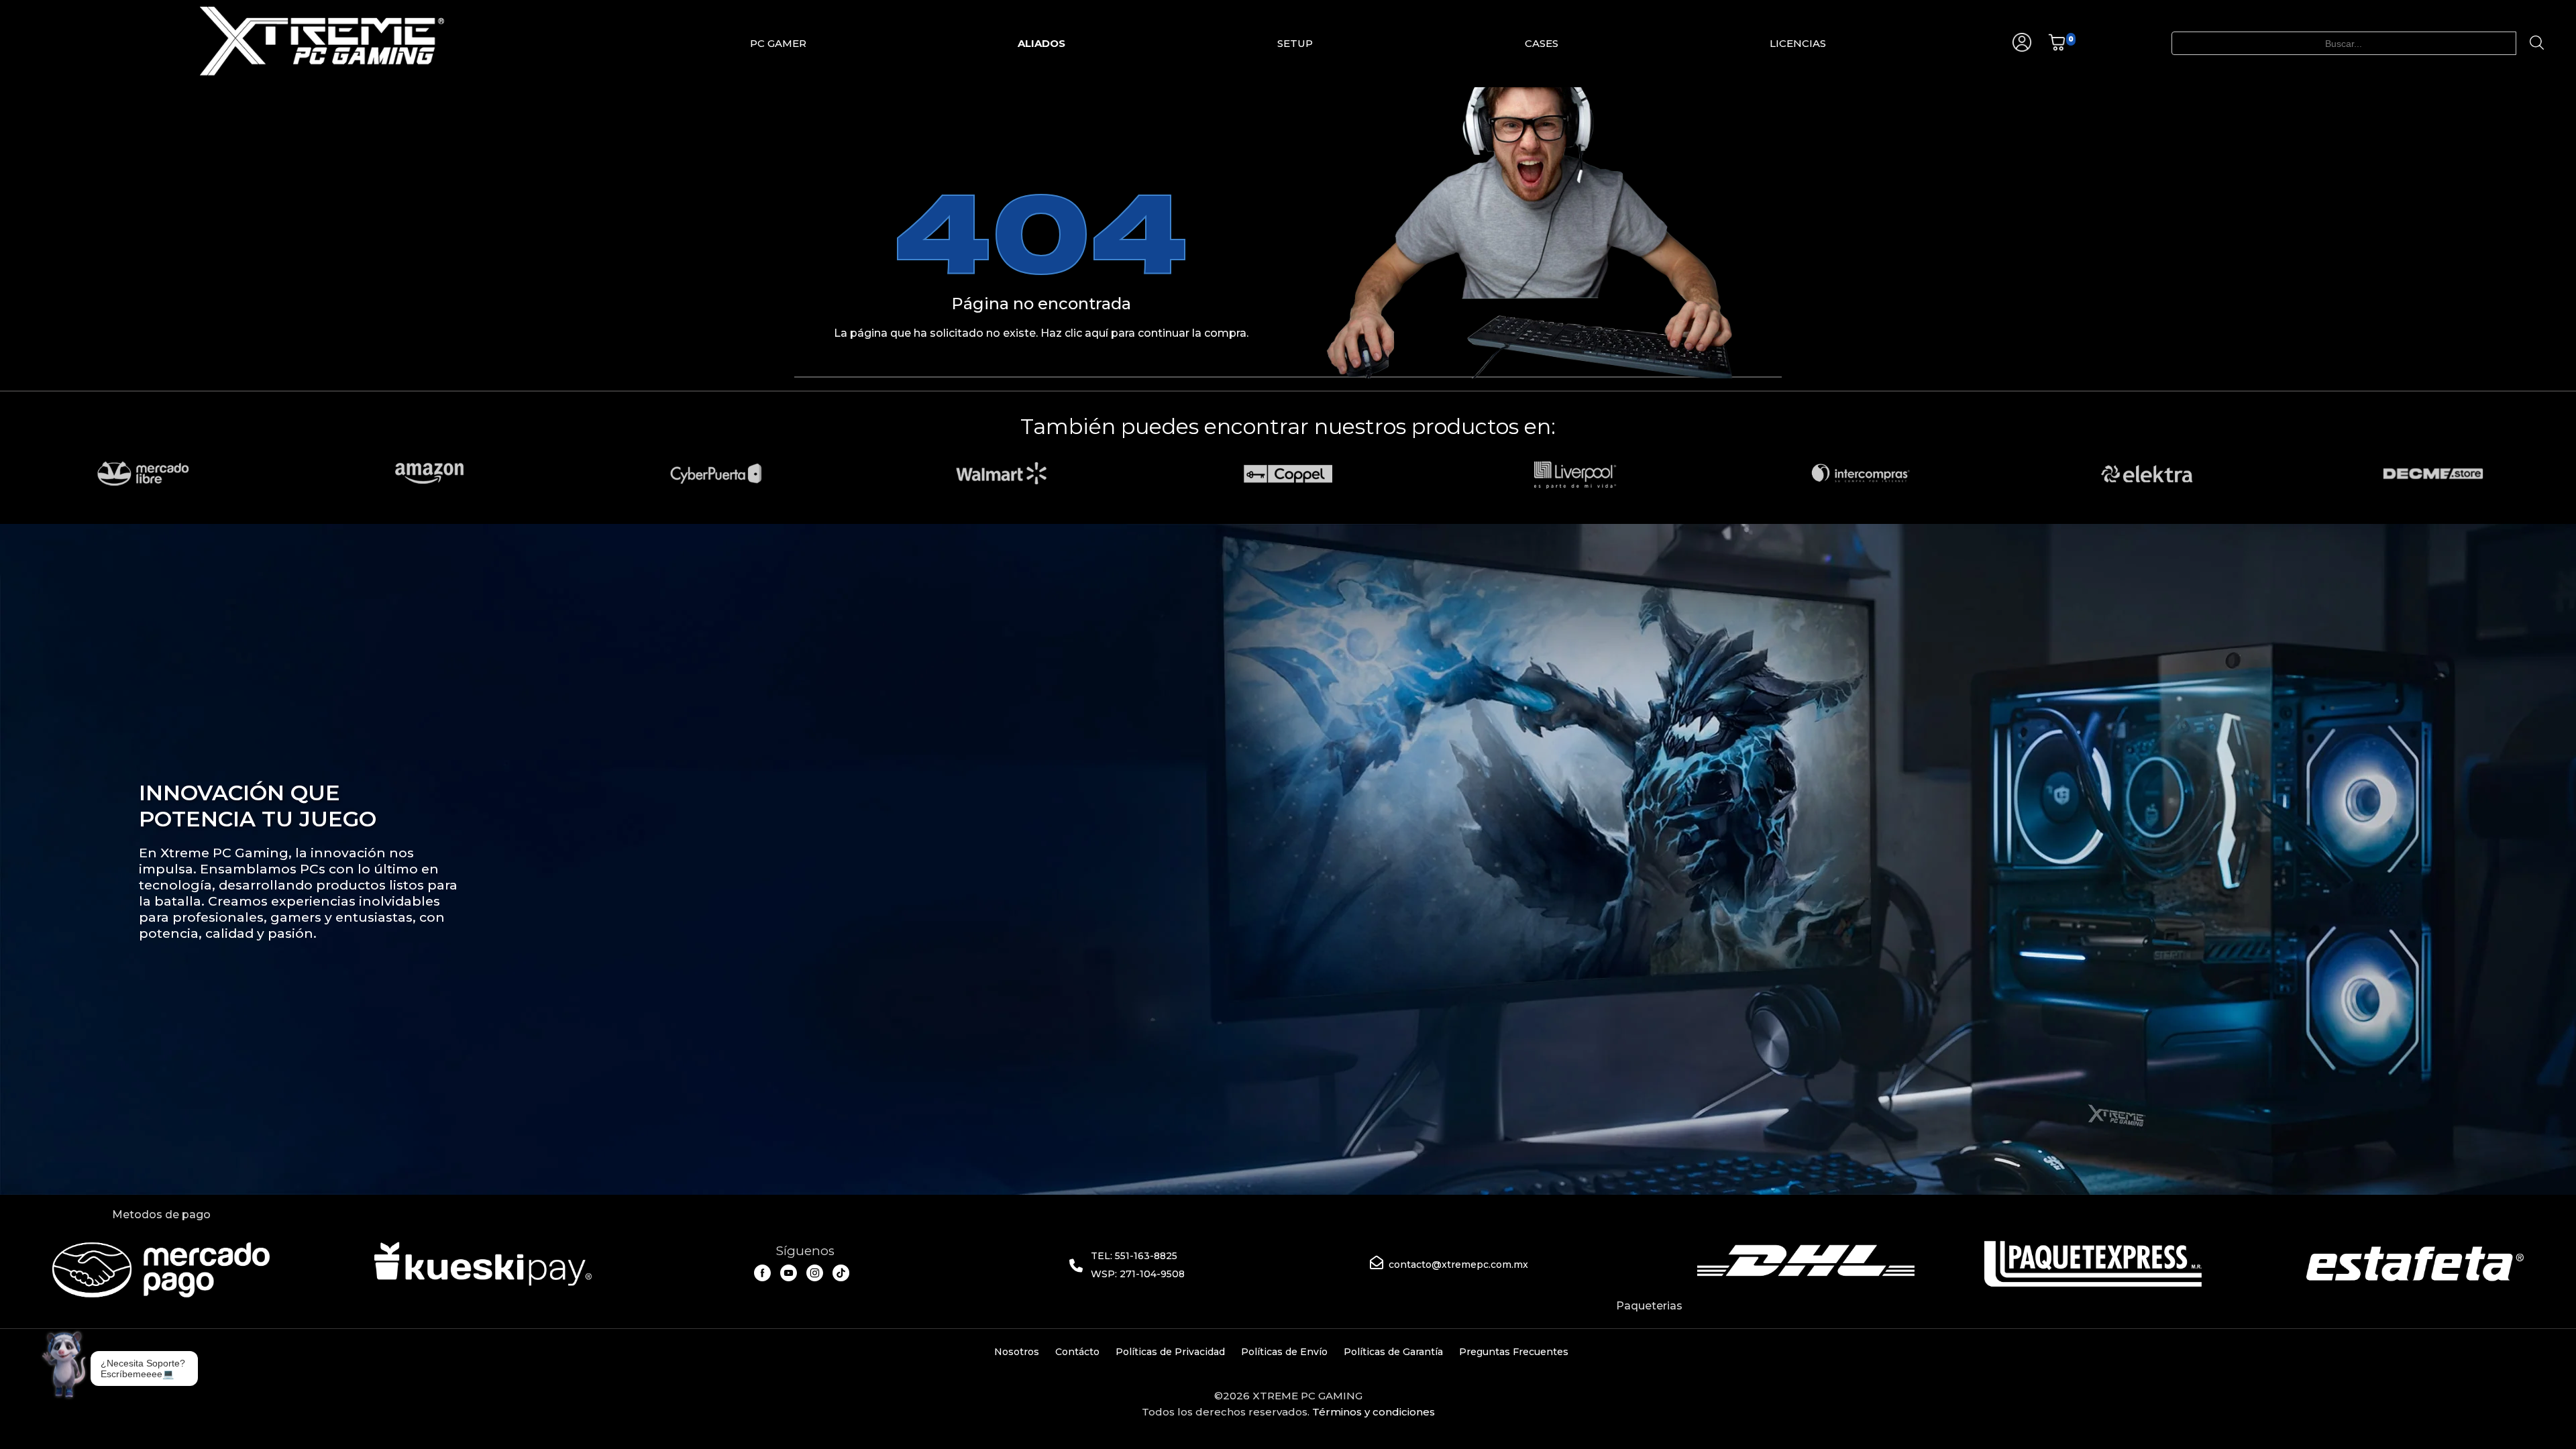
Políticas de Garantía (1393, 1352)
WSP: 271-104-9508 (1138, 1274)
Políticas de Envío (1284, 1352)
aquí (1096, 333)
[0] (2057, 48)
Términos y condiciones (1374, 1412)
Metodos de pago (161, 1215)
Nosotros (1017, 1352)
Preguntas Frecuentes (1514, 1352)
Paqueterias (1649, 1306)
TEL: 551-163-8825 (1134, 1256)
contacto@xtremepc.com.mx (1458, 1265)
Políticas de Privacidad (1170, 1352)
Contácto (1077, 1352)
